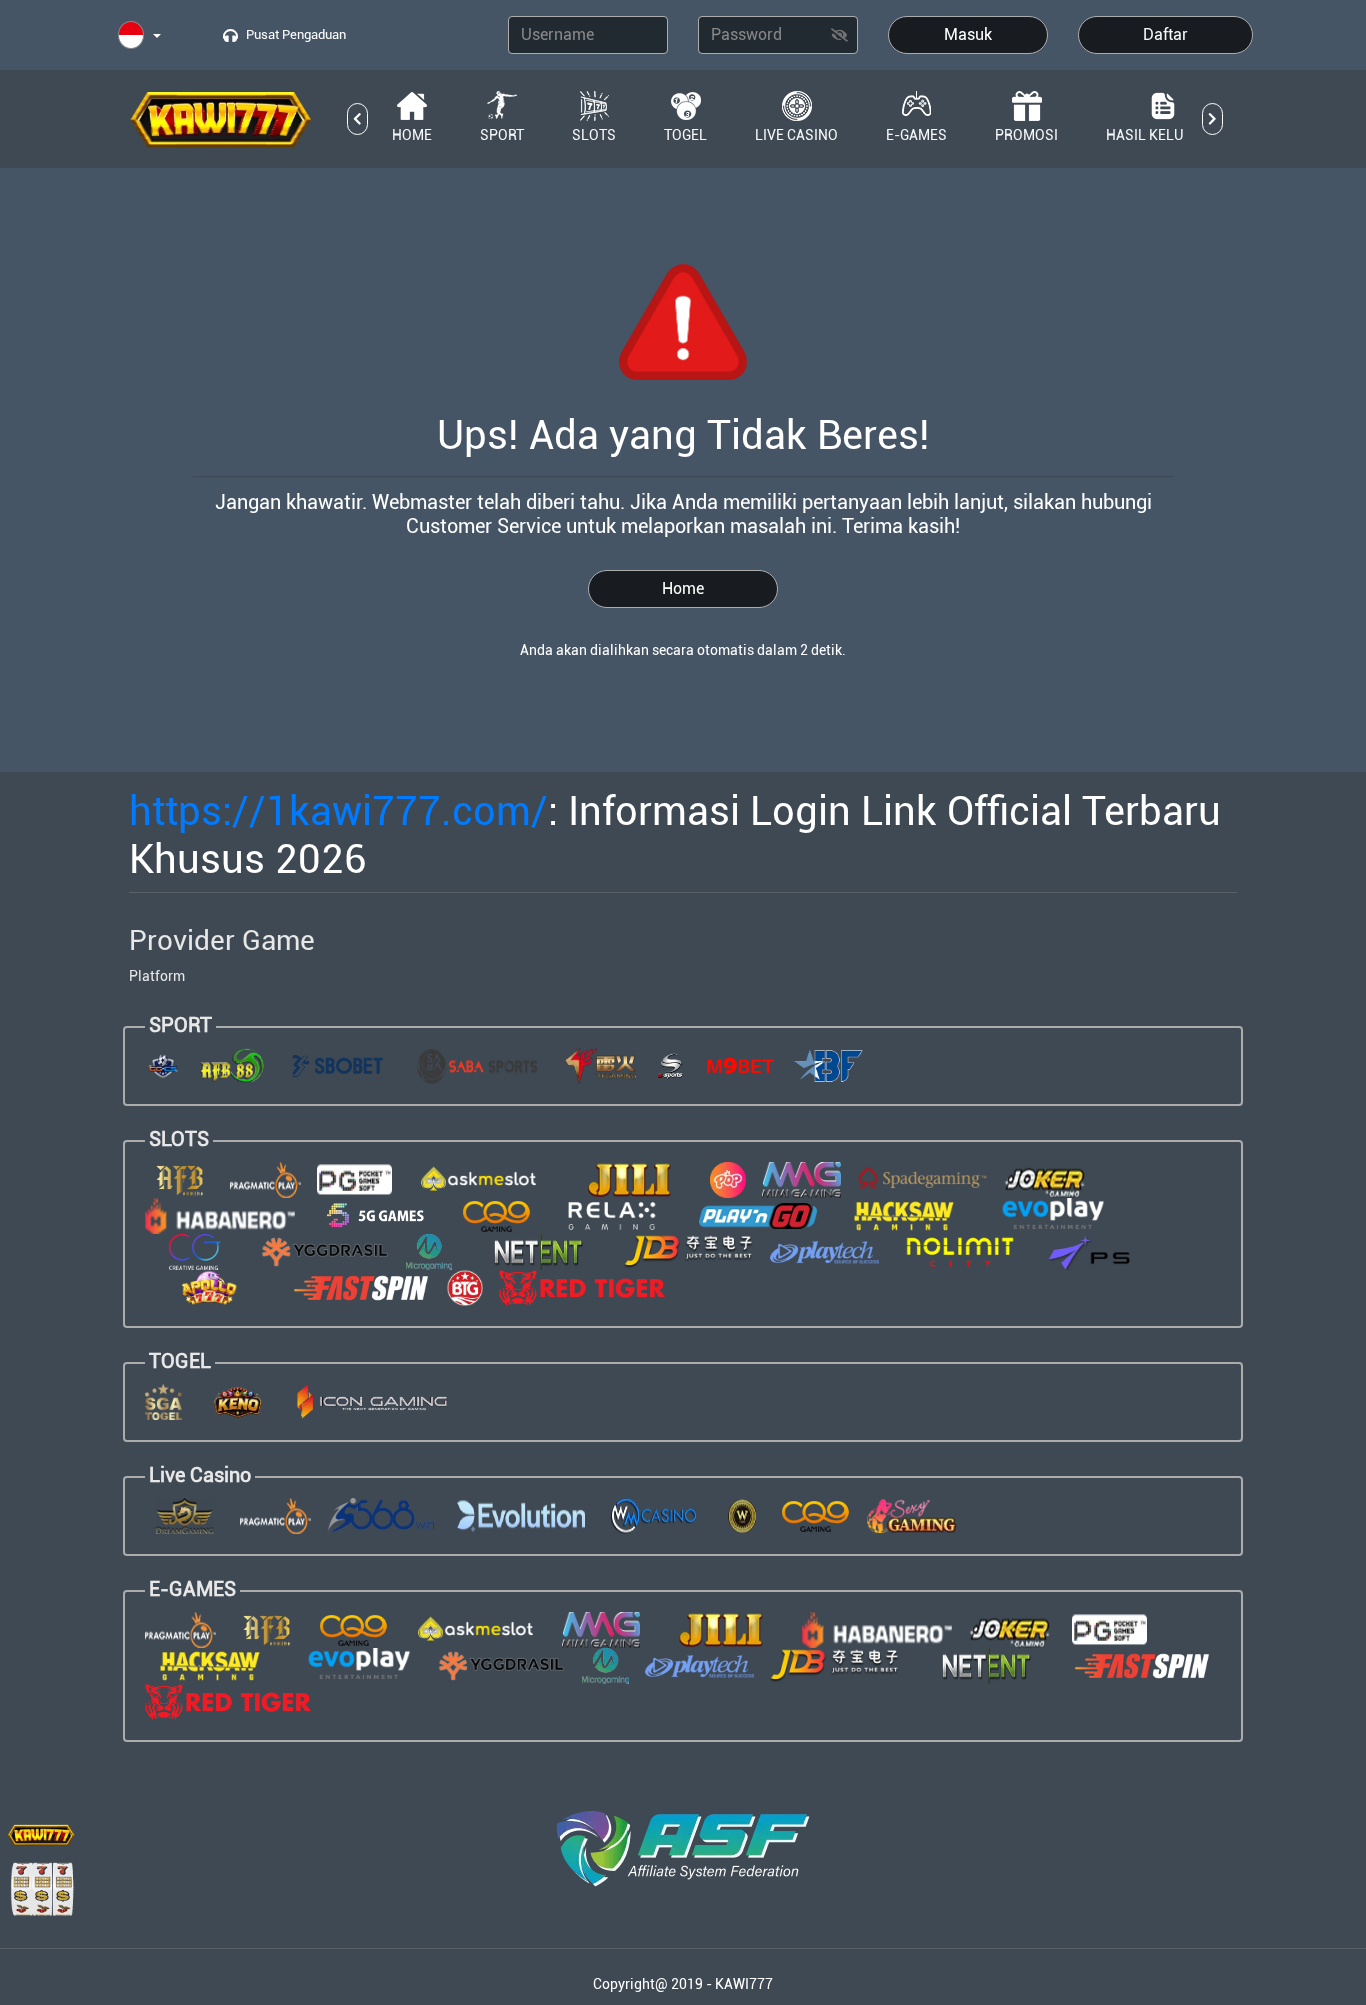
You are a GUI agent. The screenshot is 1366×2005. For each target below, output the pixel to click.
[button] (139, 36)
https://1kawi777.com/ (338, 811)
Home (683, 588)
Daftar (1165, 34)
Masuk (968, 34)
